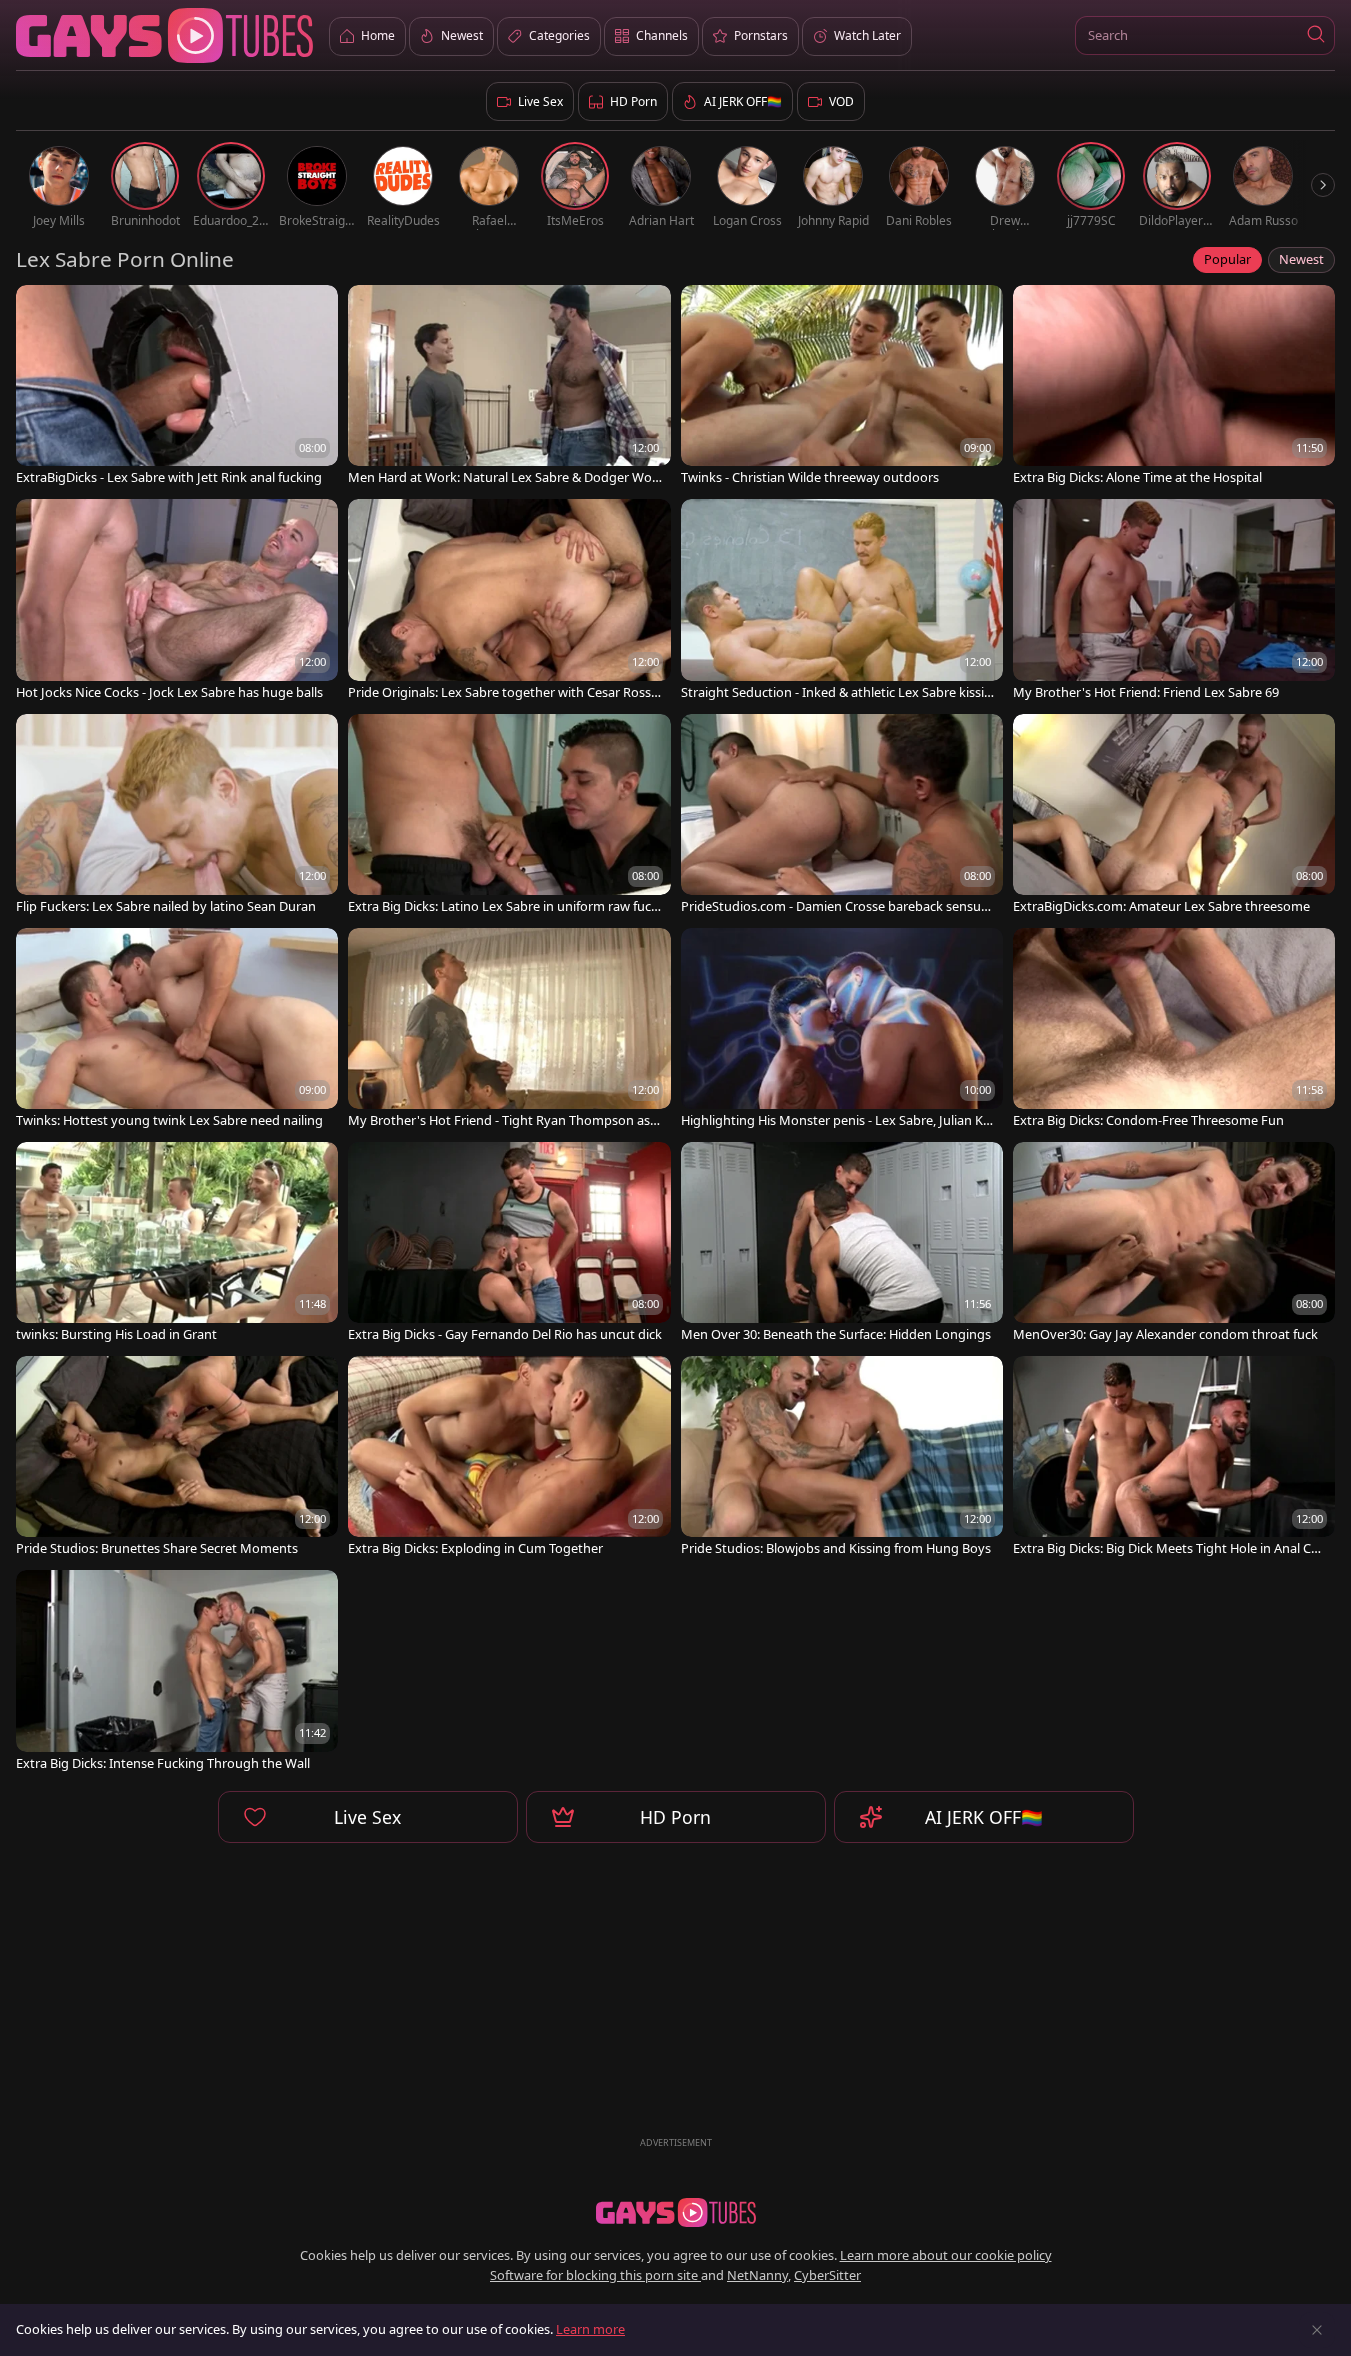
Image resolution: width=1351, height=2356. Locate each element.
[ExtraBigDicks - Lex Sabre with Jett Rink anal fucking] (177, 387)
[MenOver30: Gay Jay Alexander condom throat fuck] (1174, 1244)
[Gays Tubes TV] (676, 2213)
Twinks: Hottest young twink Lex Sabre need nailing (169, 1120)
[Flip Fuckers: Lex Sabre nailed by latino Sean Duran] (177, 816)
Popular (1227, 259)
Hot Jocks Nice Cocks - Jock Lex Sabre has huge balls (169, 692)
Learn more (590, 2329)
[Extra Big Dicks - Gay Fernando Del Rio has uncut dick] (509, 1244)
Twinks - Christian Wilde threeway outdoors (810, 477)
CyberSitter (827, 2275)
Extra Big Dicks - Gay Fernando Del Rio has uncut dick (505, 1334)
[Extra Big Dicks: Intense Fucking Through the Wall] (177, 1672)
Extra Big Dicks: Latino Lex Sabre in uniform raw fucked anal (503, 906)
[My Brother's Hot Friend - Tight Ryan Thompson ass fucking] (509, 1030)
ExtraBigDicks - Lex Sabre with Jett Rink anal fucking (169, 477)
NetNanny (757, 2275)
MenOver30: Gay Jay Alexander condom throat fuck (1165, 1334)
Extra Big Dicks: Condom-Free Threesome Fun (1148, 1120)
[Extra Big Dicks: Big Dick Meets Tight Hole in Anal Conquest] (1174, 1458)
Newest (1301, 259)
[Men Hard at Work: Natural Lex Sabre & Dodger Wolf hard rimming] (509, 387)
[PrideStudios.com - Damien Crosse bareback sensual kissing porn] (842, 816)
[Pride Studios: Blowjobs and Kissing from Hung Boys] (842, 1458)
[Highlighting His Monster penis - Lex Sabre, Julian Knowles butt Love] (842, 1030)
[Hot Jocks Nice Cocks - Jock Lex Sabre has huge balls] (177, 601)
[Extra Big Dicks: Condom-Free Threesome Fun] (1174, 1030)
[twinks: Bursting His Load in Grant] (177, 1244)
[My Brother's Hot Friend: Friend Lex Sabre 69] (1174, 601)
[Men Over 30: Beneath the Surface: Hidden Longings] (842, 1244)
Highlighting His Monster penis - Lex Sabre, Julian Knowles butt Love (836, 1120)
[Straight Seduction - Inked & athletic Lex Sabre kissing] (842, 601)
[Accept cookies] (1317, 2330)
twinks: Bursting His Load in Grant (116, 1334)
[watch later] (40, 309)
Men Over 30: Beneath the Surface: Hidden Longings (836, 1334)
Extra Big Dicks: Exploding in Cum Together (475, 1548)
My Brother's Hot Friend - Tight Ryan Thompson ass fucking (502, 1120)
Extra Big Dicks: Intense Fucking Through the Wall (163, 1763)
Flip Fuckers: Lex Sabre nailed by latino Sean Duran (166, 906)
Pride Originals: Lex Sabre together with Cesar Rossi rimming (505, 692)
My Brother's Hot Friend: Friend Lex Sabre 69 (1146, 692)
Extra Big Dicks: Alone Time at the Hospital (1137, 477)
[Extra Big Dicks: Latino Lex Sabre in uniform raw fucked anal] (509, 816)
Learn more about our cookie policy (946, 2255)
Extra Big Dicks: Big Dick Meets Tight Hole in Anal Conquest (1170, 1548)
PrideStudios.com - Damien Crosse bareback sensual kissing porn (836, 906)
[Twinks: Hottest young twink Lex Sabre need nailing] (177, 1030)
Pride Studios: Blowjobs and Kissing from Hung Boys (836, 1548)
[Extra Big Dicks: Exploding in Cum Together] (509, 1458)
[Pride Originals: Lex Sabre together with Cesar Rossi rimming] (509, 601)
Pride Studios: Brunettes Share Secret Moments (157, 1548)
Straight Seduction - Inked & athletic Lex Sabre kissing (836, 692)
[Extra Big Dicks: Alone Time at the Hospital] (1174, 387)
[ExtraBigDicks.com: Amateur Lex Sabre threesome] (1174, 816)
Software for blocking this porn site (595, 2275)
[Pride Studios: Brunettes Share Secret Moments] (177, 1458)
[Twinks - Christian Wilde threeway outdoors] (842, 387)
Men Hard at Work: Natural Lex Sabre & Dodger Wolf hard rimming (503, 477)
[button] (1315, 35)
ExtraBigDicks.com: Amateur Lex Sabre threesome (1161, 906)
